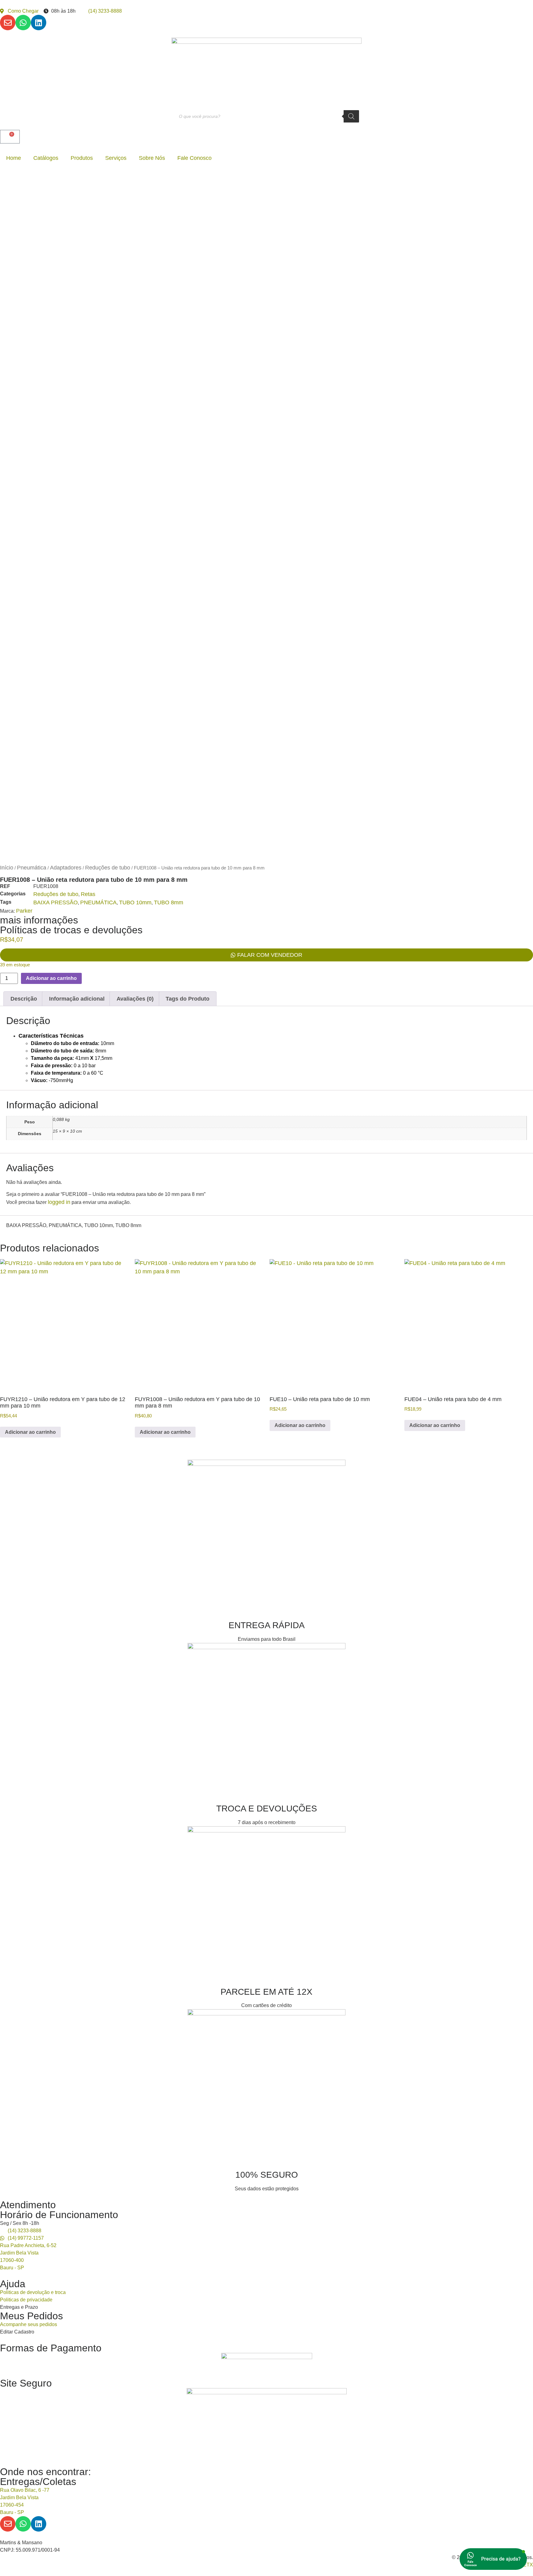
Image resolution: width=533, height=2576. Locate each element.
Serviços (116, 158)
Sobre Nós (152, 158)
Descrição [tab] (24, 999)
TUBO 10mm (135, 902)
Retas (88, 894)
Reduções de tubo (108, 868)
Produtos (82, 158)
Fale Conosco (194, 158)
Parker (24, 911)
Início (7, 868)
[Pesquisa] (351, 116)
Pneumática (32, 868)
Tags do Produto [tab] (188, 999)
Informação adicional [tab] (77, 999)
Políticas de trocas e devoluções (71, 930)
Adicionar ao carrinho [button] (30, 1432)
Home (14, 158)
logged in (59, 1202)
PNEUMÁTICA (98, 902)
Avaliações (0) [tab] (135, 999)
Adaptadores (66, 868)
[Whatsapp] (23, 23)
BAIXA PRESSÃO (56, 902)
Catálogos (46, 158)
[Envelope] (8, 23)
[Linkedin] (39, 23)
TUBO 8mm (169, 902)
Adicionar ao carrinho (51, 978)
